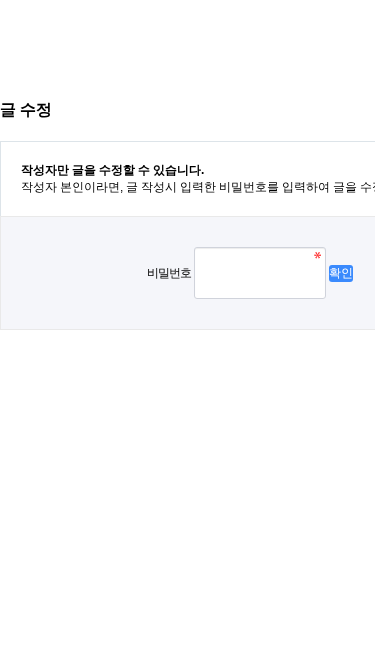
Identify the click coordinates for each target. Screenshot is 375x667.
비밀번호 (168, 273)
